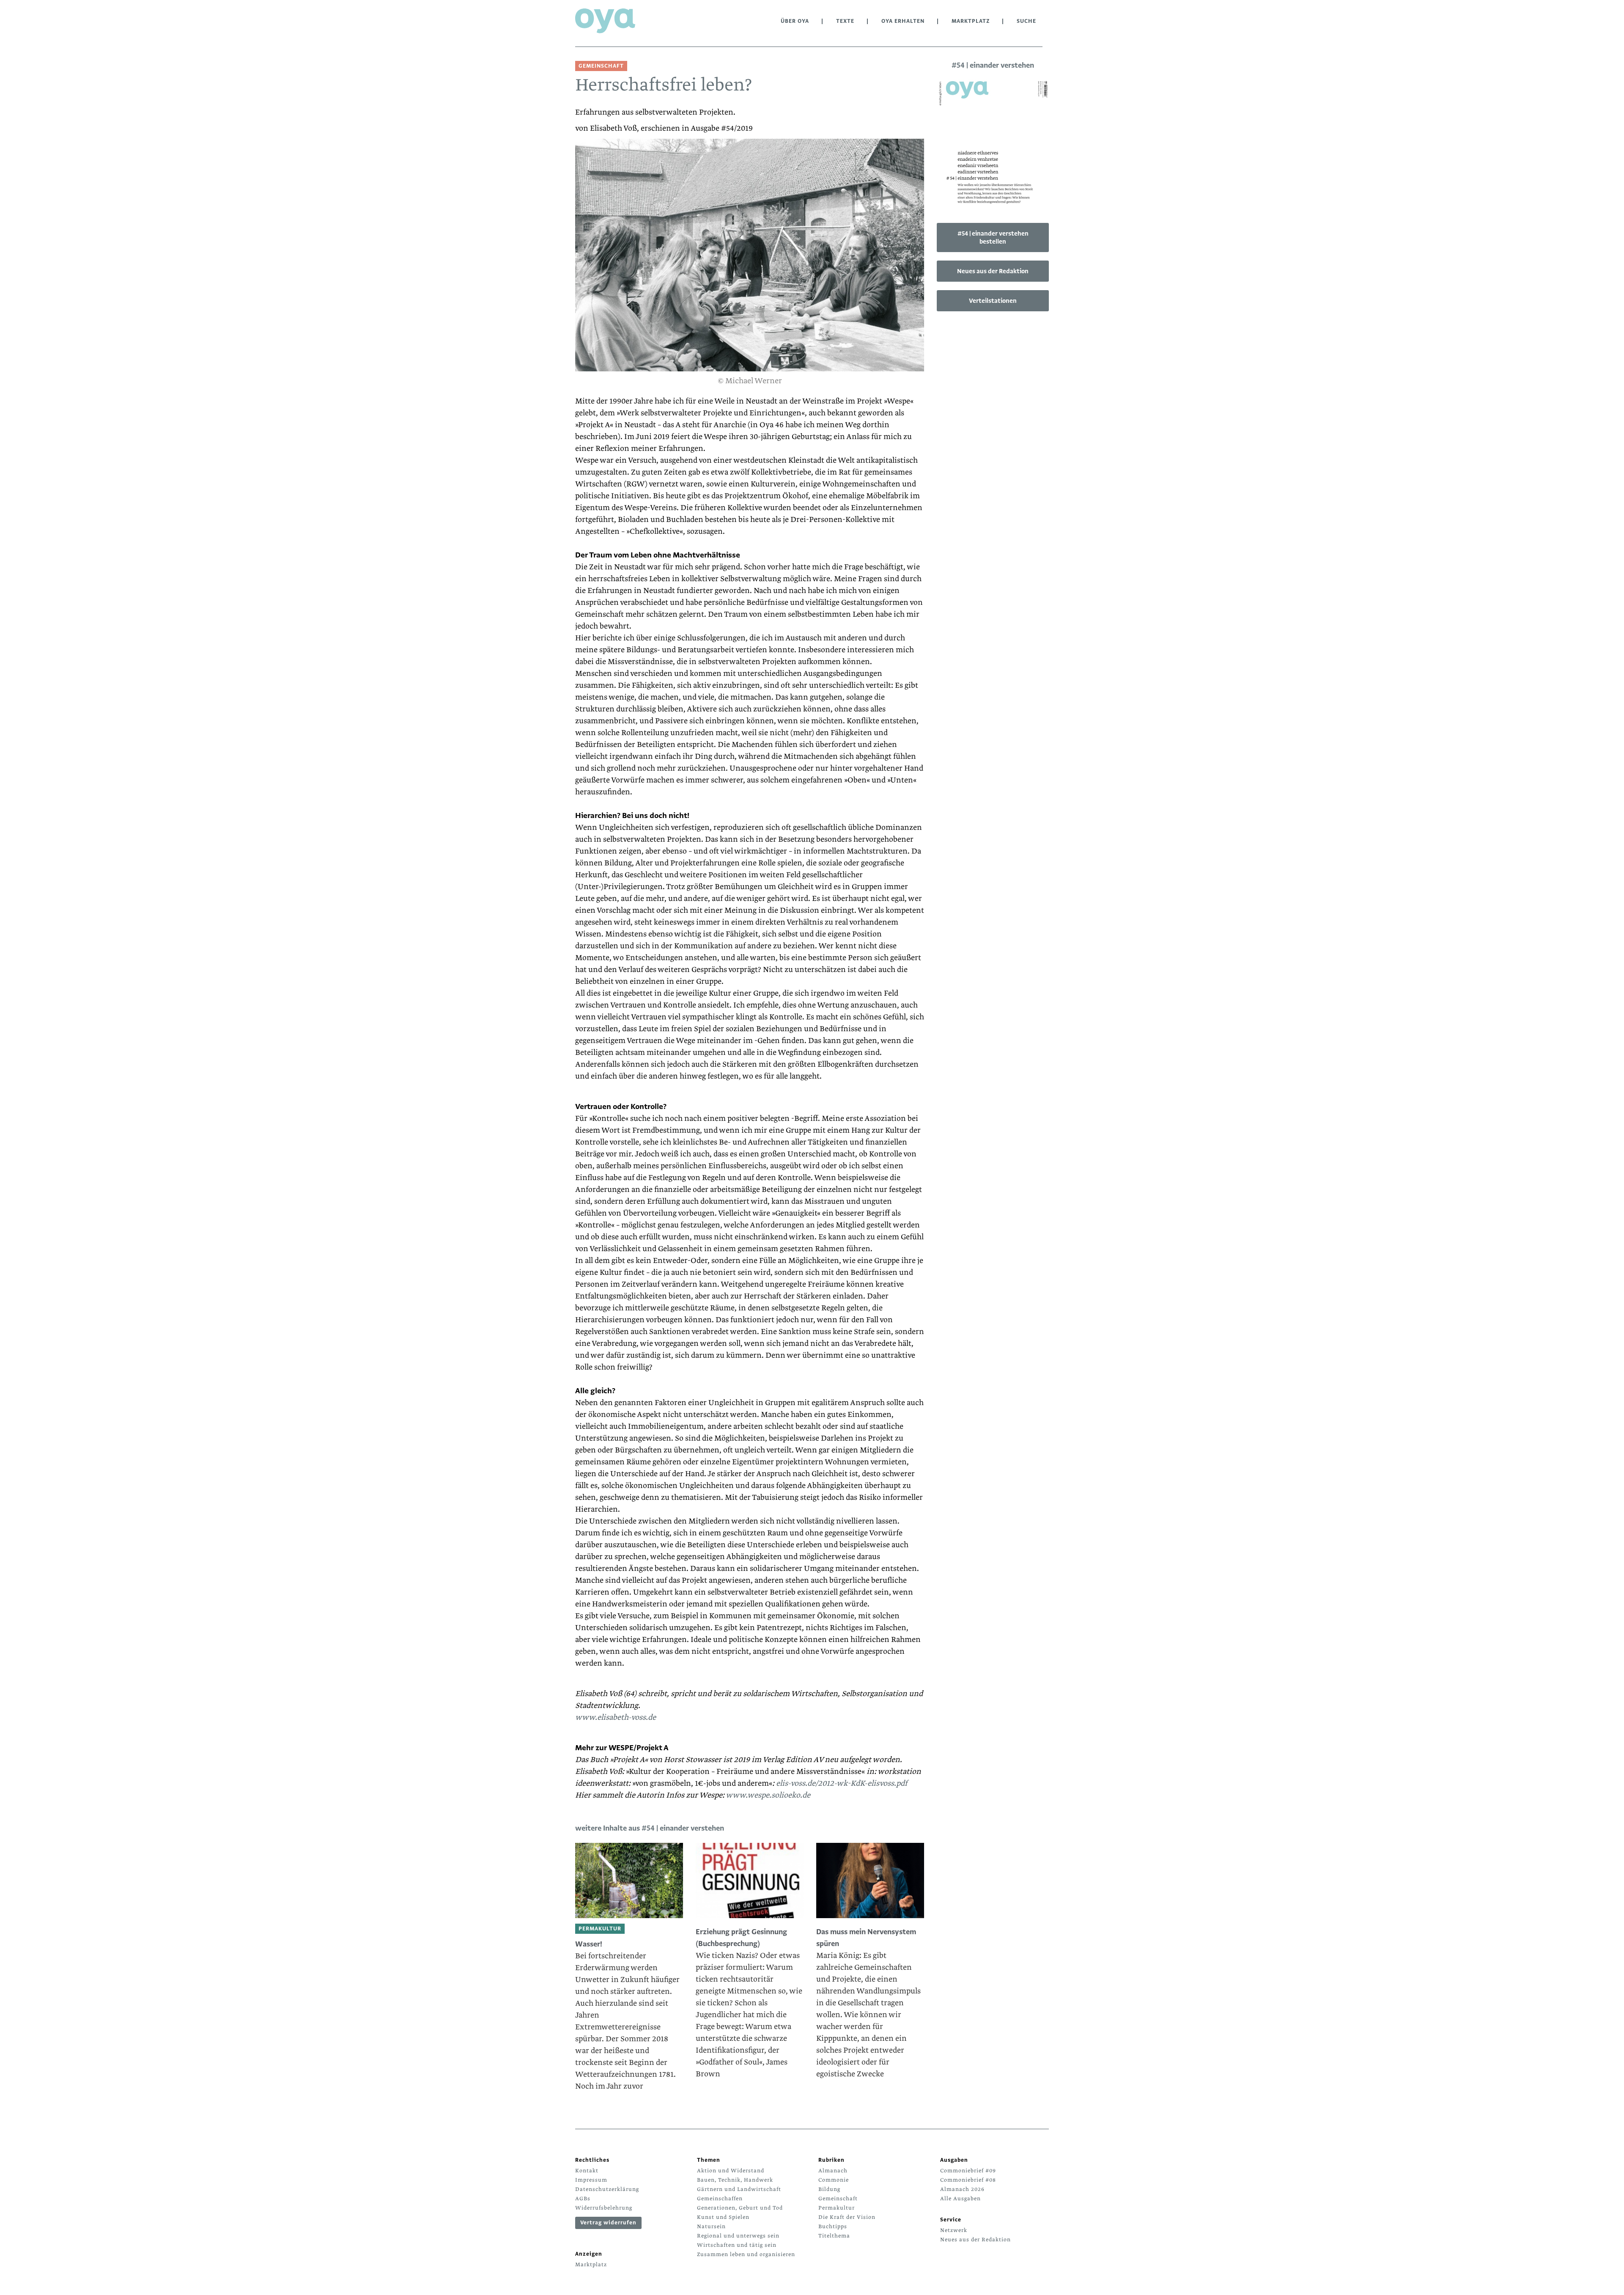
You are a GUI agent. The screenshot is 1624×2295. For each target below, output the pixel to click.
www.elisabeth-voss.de (616, 1717)
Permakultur (837, 2208)
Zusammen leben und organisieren (746, 2254)
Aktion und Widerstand (731, 2171)
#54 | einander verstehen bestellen (993, 237)
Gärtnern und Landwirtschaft (739, 2189)
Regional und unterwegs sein (738, 2236)
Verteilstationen (993, 301)
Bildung (829, 2189)
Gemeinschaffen (720, 2199)
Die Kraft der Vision (847, 2217)
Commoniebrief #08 (968, 2180)
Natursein (711, 2226)
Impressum (591, 2180)
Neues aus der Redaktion (993, 271)
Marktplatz (971, 21)
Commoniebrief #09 (968, 2171)
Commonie (834, 2180)
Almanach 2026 (962, 2189)
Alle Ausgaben (960, 2199)
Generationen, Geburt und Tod (740, 2208)
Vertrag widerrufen (608, 2223)
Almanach (833, 2171)
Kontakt (587, 2171)
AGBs (583, 2199)
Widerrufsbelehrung (604, 2208)
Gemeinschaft (838, 2199)
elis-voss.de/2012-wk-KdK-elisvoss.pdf (842, 1783)
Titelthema (834, 2236)
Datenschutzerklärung (607, 2189)
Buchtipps (833, 2226)
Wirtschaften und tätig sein (737, 2245)
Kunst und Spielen (723, 2217)
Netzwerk (954, 2230)
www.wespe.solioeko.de (768, 1795)
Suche (1026, 21)
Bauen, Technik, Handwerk (735, 2180)
